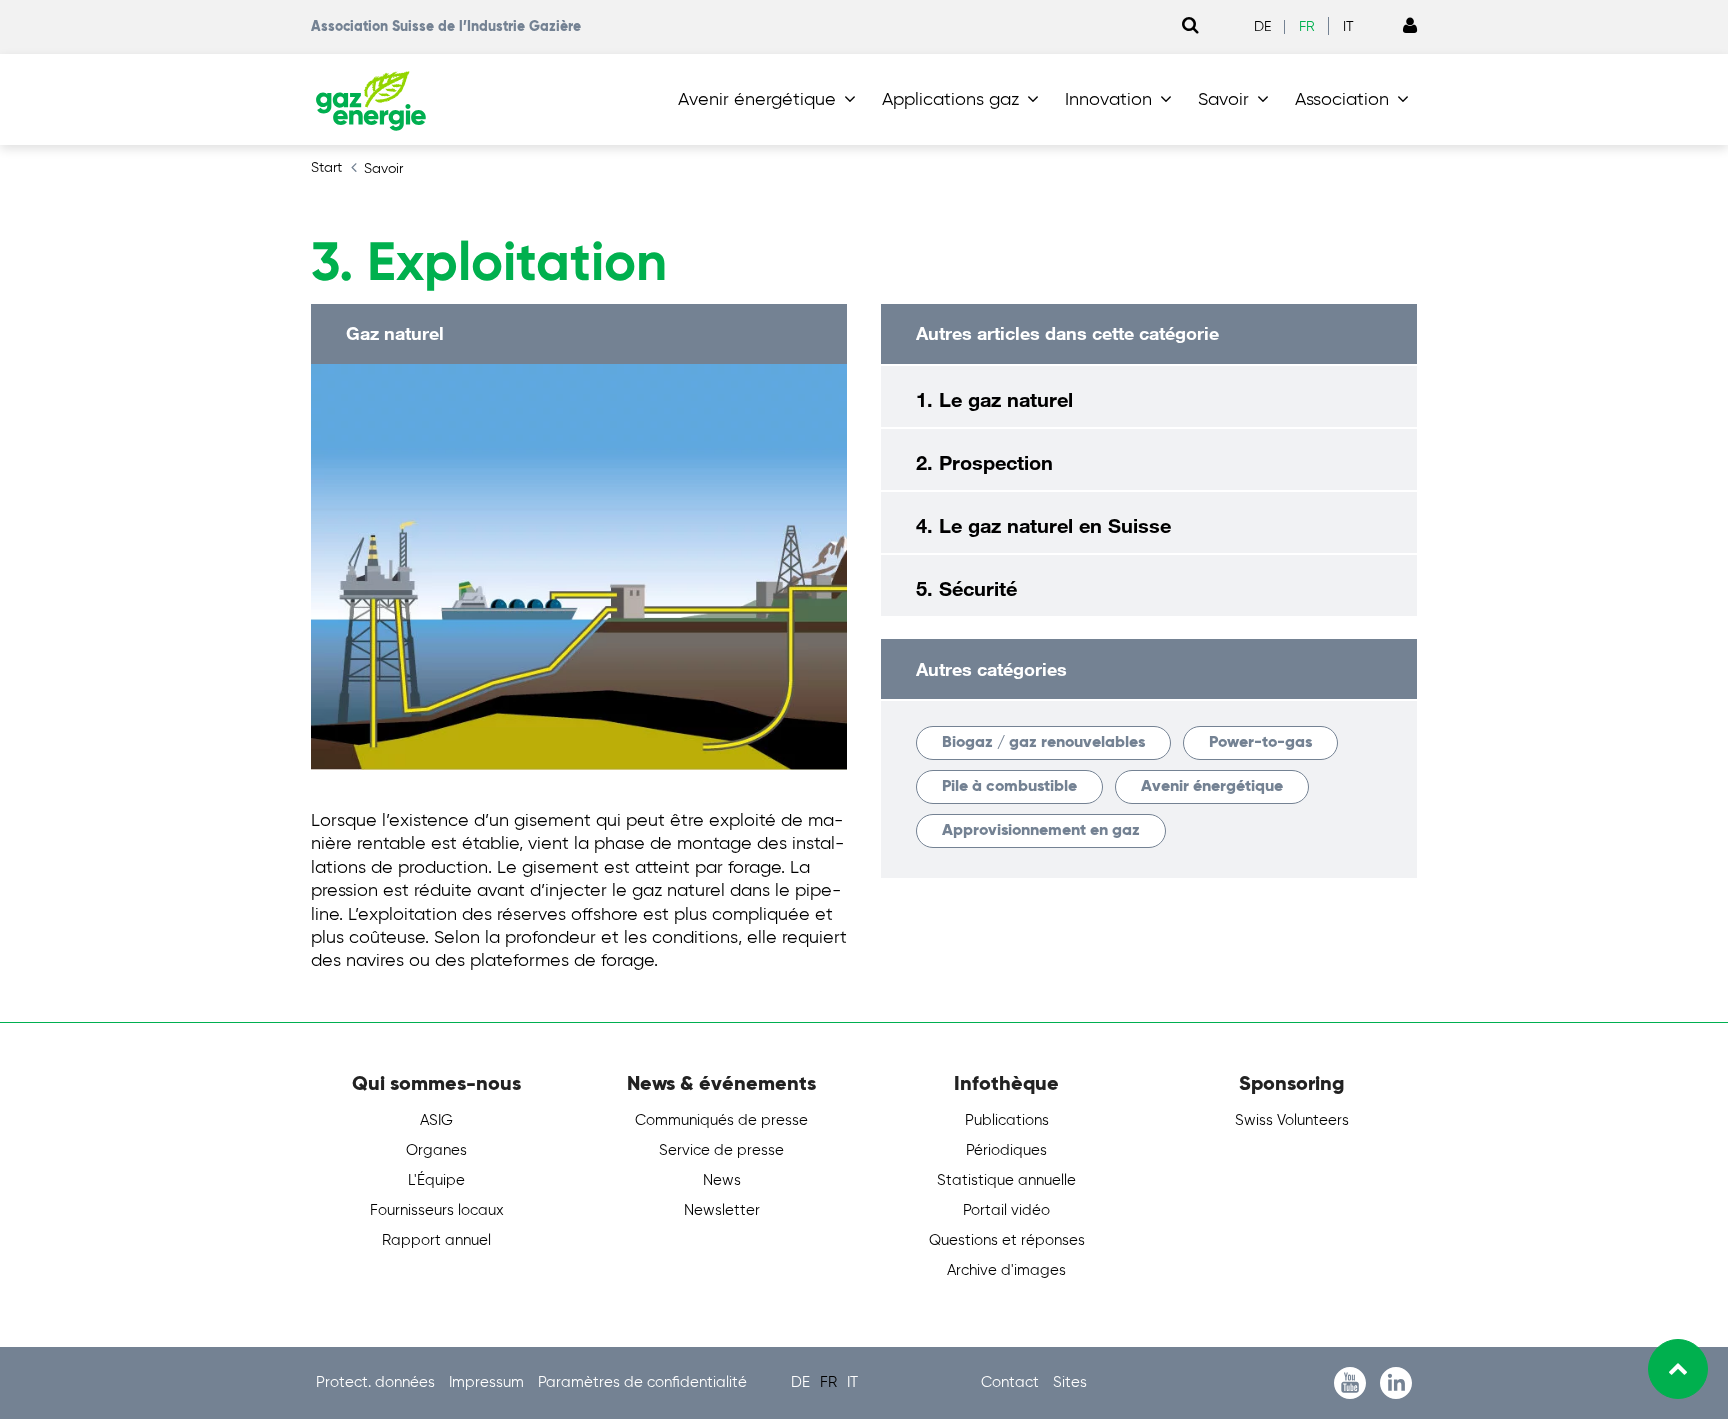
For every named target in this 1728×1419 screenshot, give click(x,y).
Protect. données (377, 1382)
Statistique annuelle (1006, 1180)
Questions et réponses (1007, 1240)
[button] (771, 100)
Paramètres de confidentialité (642, 1382)
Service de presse (721, 1150)
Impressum (488, 1382)
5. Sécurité (966, 588)
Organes (436, 1150)
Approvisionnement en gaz (1041, 831)
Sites (1070, 1382)
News (722, 1180)
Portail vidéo (1006, 1210)
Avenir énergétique (1212, 787)
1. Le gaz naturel (994, 399)
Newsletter (722, 1210)
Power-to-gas (1260, 743)
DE (1262, 27)
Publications (1007, 1120)
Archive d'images (1006, 1270)
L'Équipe (436, 1180)
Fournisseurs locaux (437, 1210)
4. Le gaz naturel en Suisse (1043, 525)
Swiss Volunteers (1292, 1120)
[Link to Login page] (1410, 27)
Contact (1012, 1382)
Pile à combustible (1009, 787)
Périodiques (1006, 1150)
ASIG (436, 1120)
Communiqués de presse (721, 1120)
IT (1348, 27)
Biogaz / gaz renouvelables (1043, 743)
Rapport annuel (436, 1240)
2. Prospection (984, 462)
